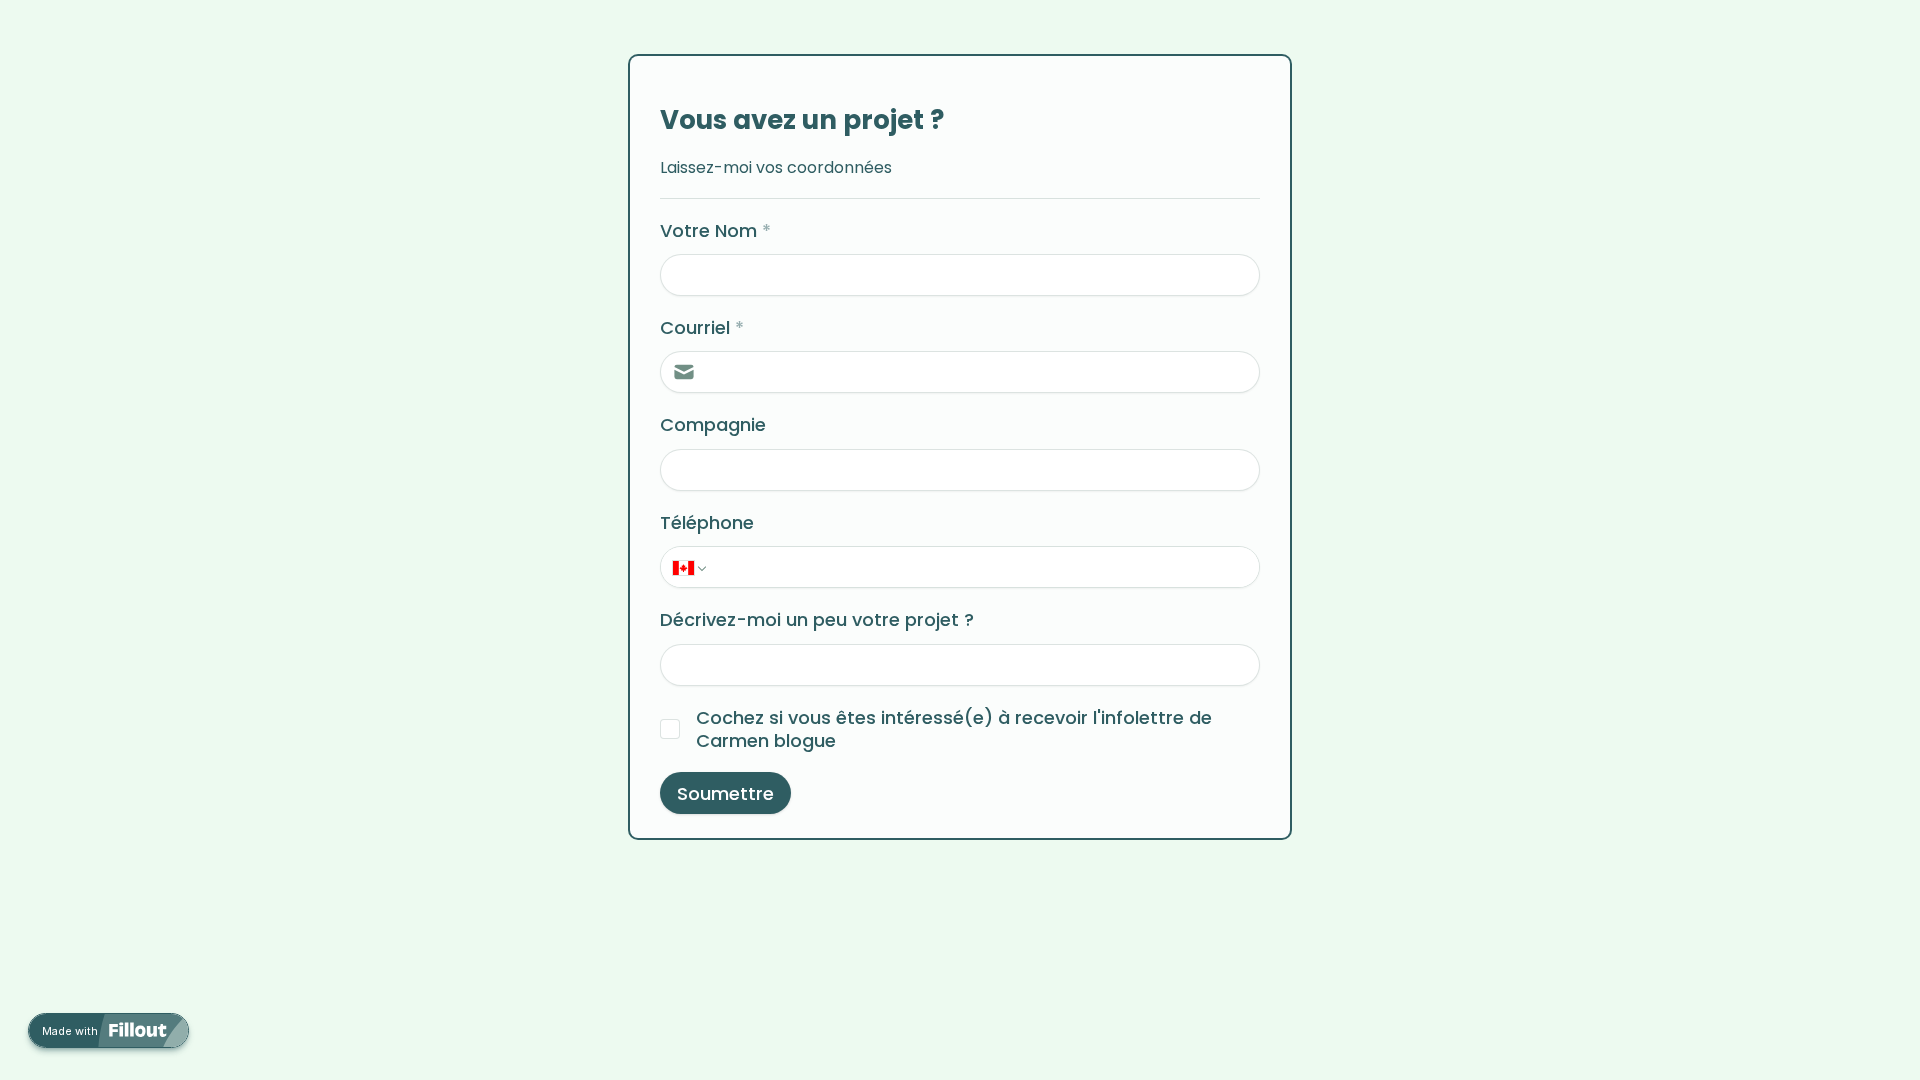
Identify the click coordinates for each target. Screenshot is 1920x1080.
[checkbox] (670, 729)
